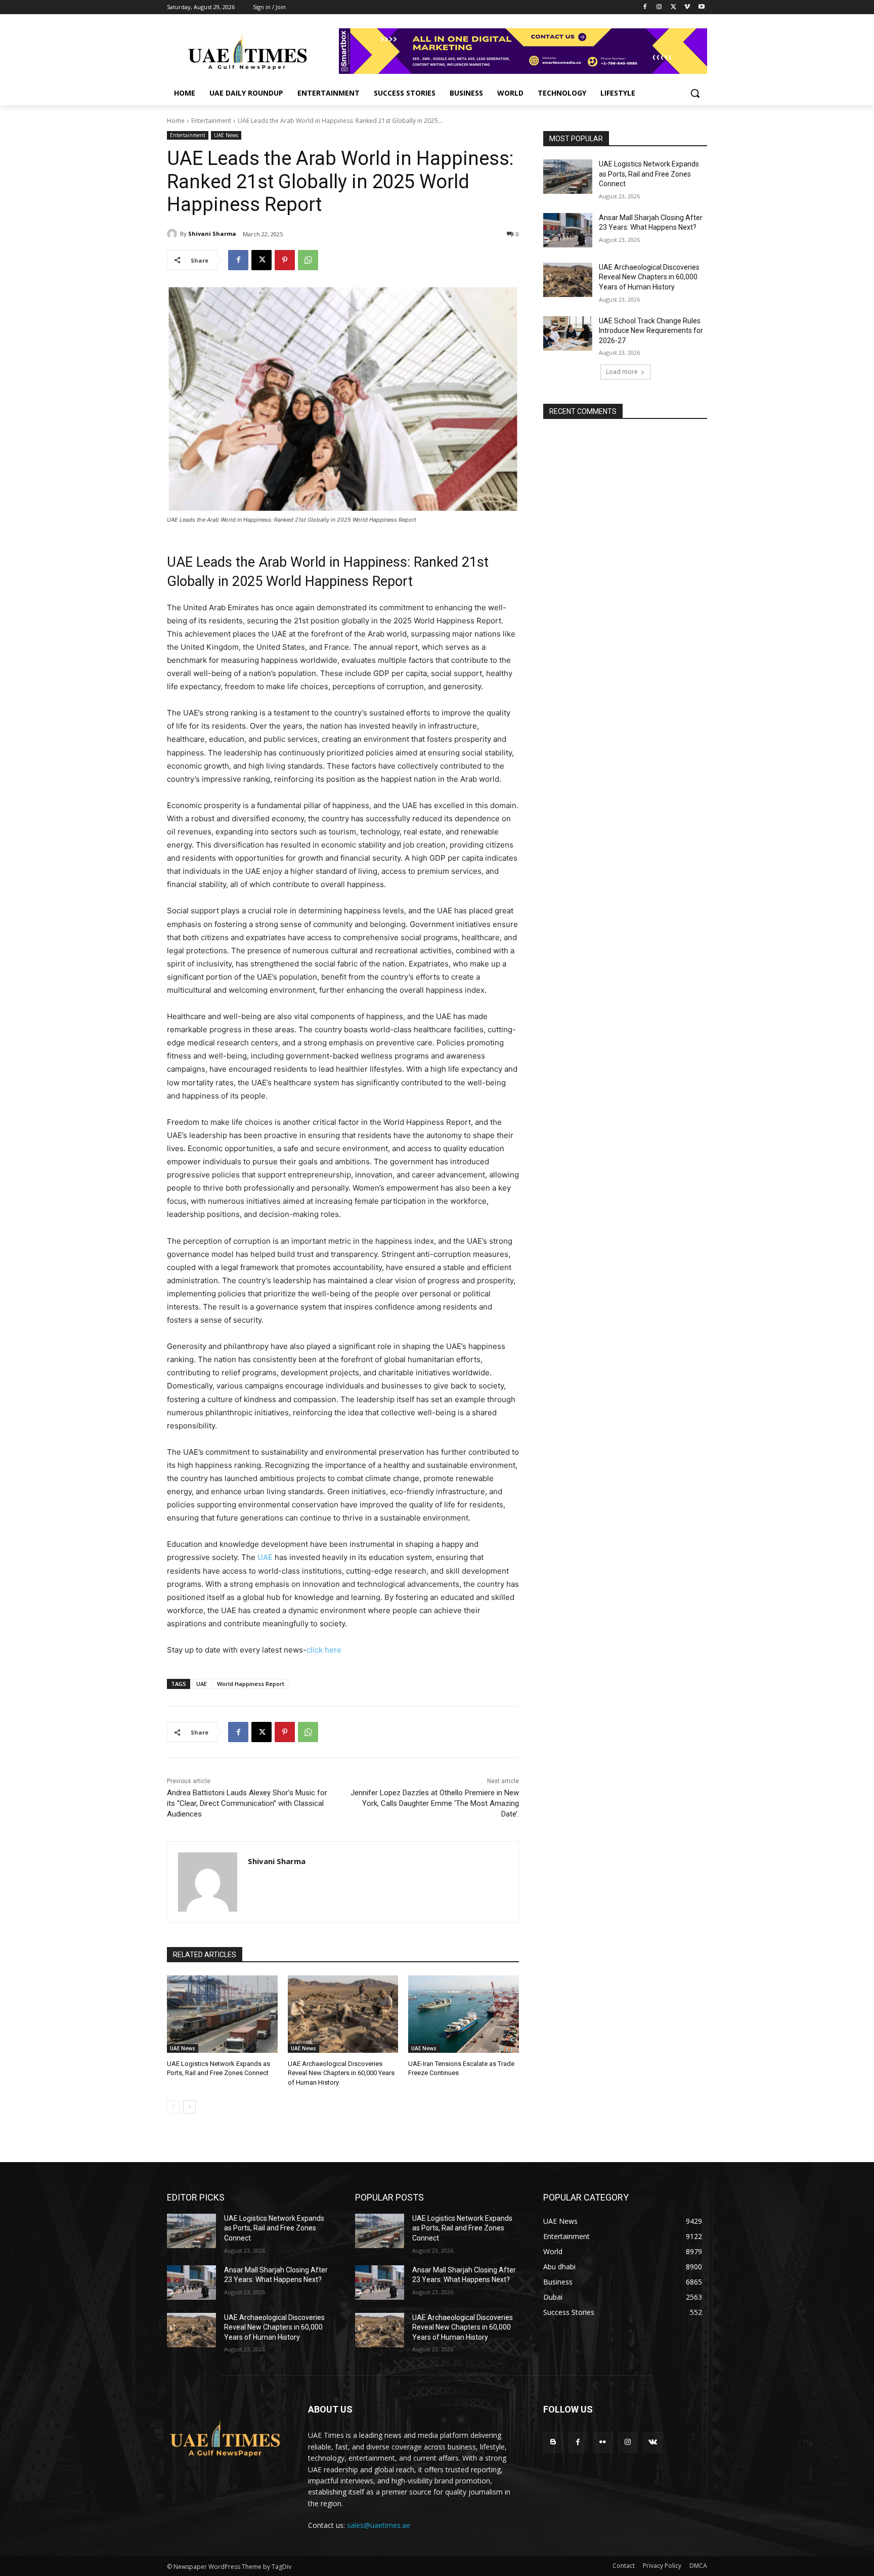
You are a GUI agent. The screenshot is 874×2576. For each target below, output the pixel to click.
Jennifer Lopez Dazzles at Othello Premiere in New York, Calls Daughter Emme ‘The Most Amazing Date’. (435, 1803)
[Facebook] (645, 7)
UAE (265, 1557)
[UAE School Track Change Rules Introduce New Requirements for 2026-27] (568, 333)
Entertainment (211, 121)
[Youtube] (701, 7)
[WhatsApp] (308, 260)
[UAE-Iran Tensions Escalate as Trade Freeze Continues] (464, 2014)
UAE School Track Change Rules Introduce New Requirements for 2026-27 (651, 331)
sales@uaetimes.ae (379, 2525)
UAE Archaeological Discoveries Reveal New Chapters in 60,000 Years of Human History (341, 2073)
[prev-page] (173, 2107)
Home (176, 121)
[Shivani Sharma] (173, 234)
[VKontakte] (653, 2442)
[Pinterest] (285, 260)
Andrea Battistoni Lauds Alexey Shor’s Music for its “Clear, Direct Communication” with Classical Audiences (247, 1803)
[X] (673, 7)
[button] (695, 93)
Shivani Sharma (212, 234)
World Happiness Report (251, 1684)
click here (324, 1650)
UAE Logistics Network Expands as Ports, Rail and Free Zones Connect (649, 174)
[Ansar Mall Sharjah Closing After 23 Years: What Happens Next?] (568, 230)
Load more (622, 372)
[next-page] (189, 2107)
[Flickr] (603, 2442)
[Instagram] (659, 7)
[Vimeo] (687, 7)
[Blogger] (553, 2442)
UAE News (226, 135)
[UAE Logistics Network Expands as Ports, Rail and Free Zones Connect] (222, 2014)
